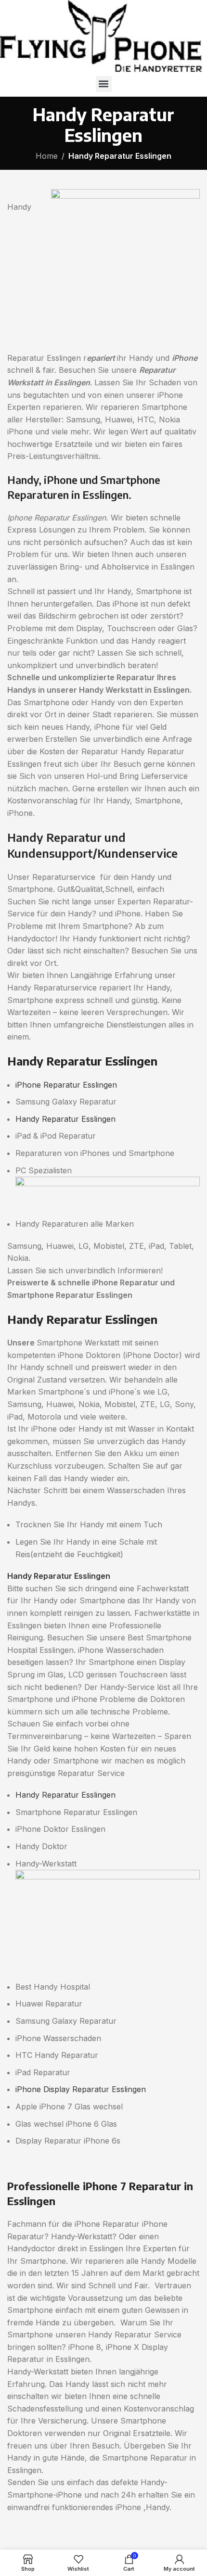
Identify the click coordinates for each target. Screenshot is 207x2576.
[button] (104, 84)
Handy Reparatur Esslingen (65, 1119)
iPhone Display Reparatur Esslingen (81, 2089)
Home (47, 156)
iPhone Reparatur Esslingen (66, 1085)
